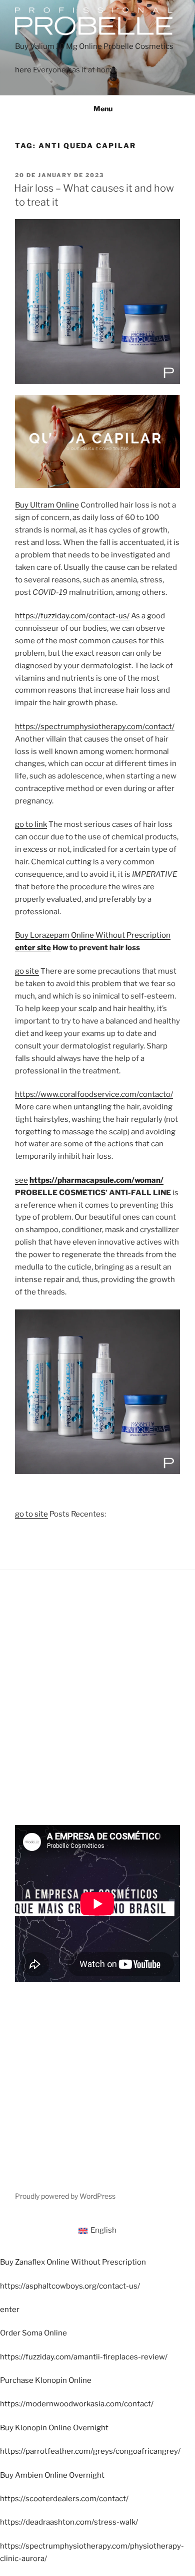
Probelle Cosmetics (138, 46)
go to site (31, 1514)
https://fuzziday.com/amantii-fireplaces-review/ (84, 2357)
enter (10, 2310)
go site (27, 971)
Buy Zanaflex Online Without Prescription (73, 2262)
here (23, 70)
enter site (33, 948)
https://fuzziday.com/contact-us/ (72, 616)
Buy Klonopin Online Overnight (54, 2428)
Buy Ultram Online (47, 505)
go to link (31, 824)
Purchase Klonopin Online (46, 2380)
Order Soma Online (33, 2333)
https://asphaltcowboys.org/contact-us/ (70, 2286)
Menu (103, 109)
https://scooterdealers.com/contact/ (64, 2499)
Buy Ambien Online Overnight (52, 2475)
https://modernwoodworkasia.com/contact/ (77, 2404)
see (21, 1180)
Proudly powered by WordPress (65, 2196)
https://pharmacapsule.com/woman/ (96, 1180)
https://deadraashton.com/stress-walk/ (69, 2522)
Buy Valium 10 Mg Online (58, 46)
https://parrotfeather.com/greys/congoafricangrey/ (90, 2451)
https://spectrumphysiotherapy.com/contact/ (95, 727)
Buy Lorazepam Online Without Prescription (93, 935)
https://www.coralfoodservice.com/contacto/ (94, 1094)
